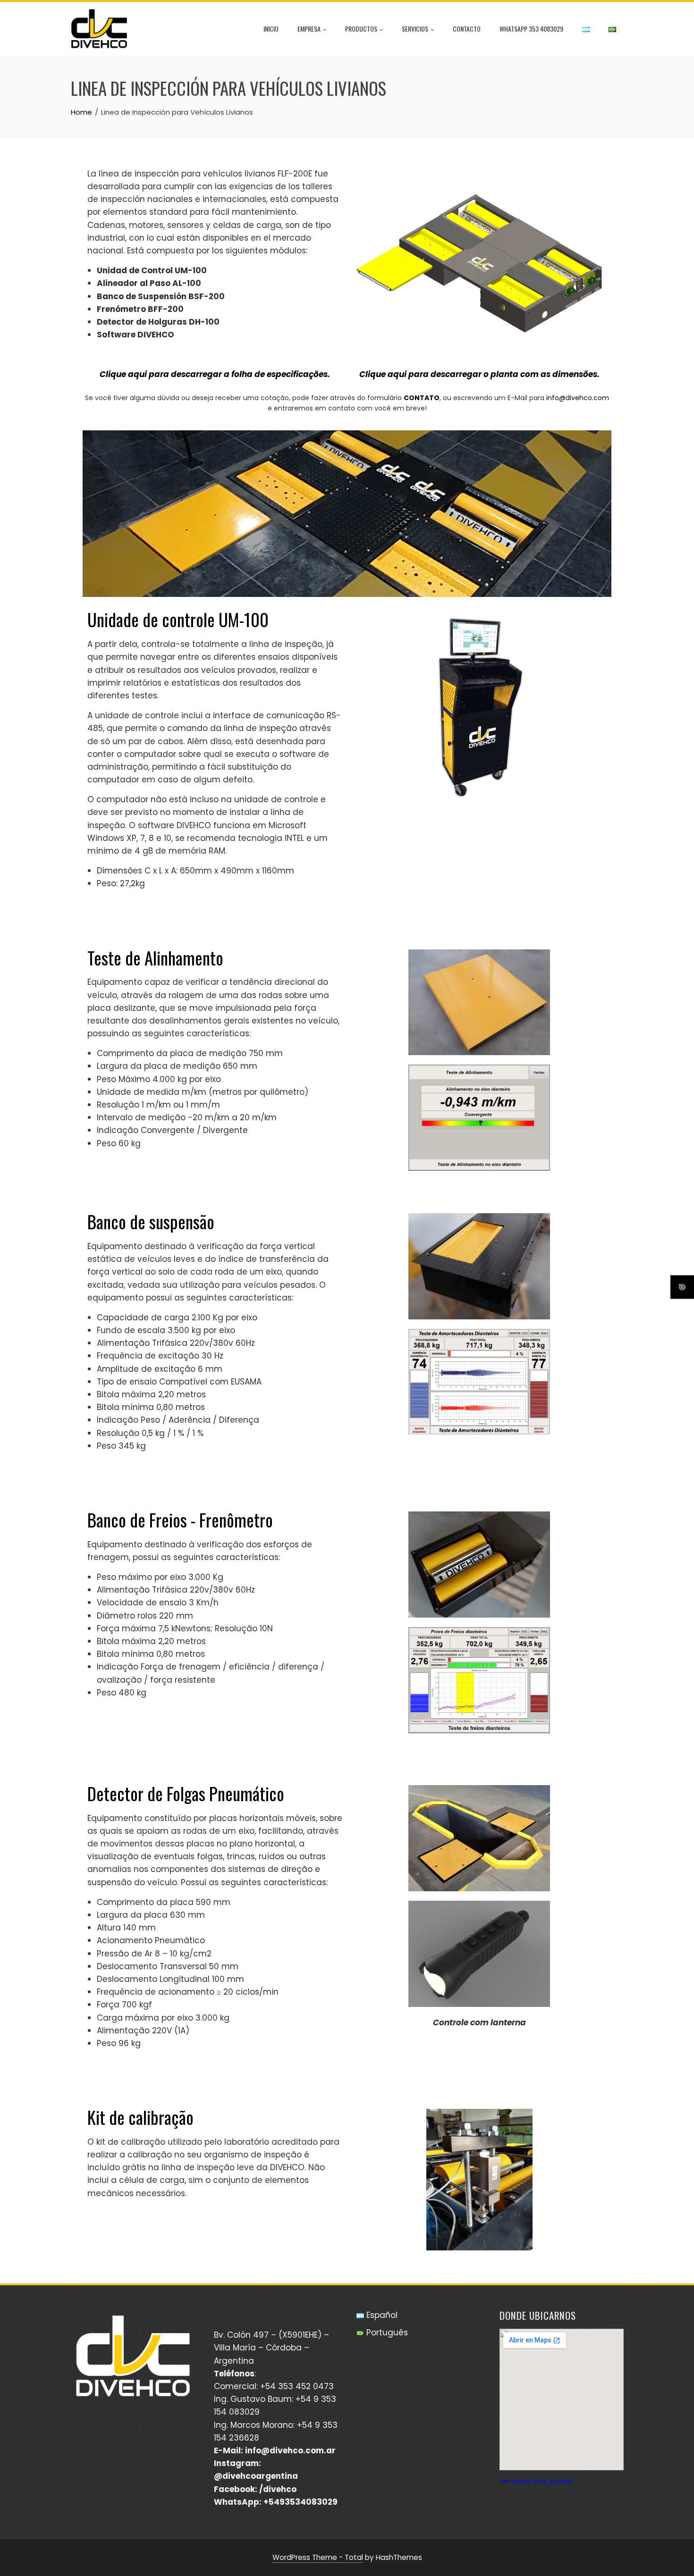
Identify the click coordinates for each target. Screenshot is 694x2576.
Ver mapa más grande (536, 2481)
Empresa (309, 29)
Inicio (271, 29)
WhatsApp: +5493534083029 (276, 2502)
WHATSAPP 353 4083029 (531, 29)
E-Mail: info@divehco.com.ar (275, 2450)
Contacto (467, 29)
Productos (361, 29)
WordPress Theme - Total (318, 2557)
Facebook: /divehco (255, 2489)
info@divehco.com (578, 398)
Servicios (415, 29)
